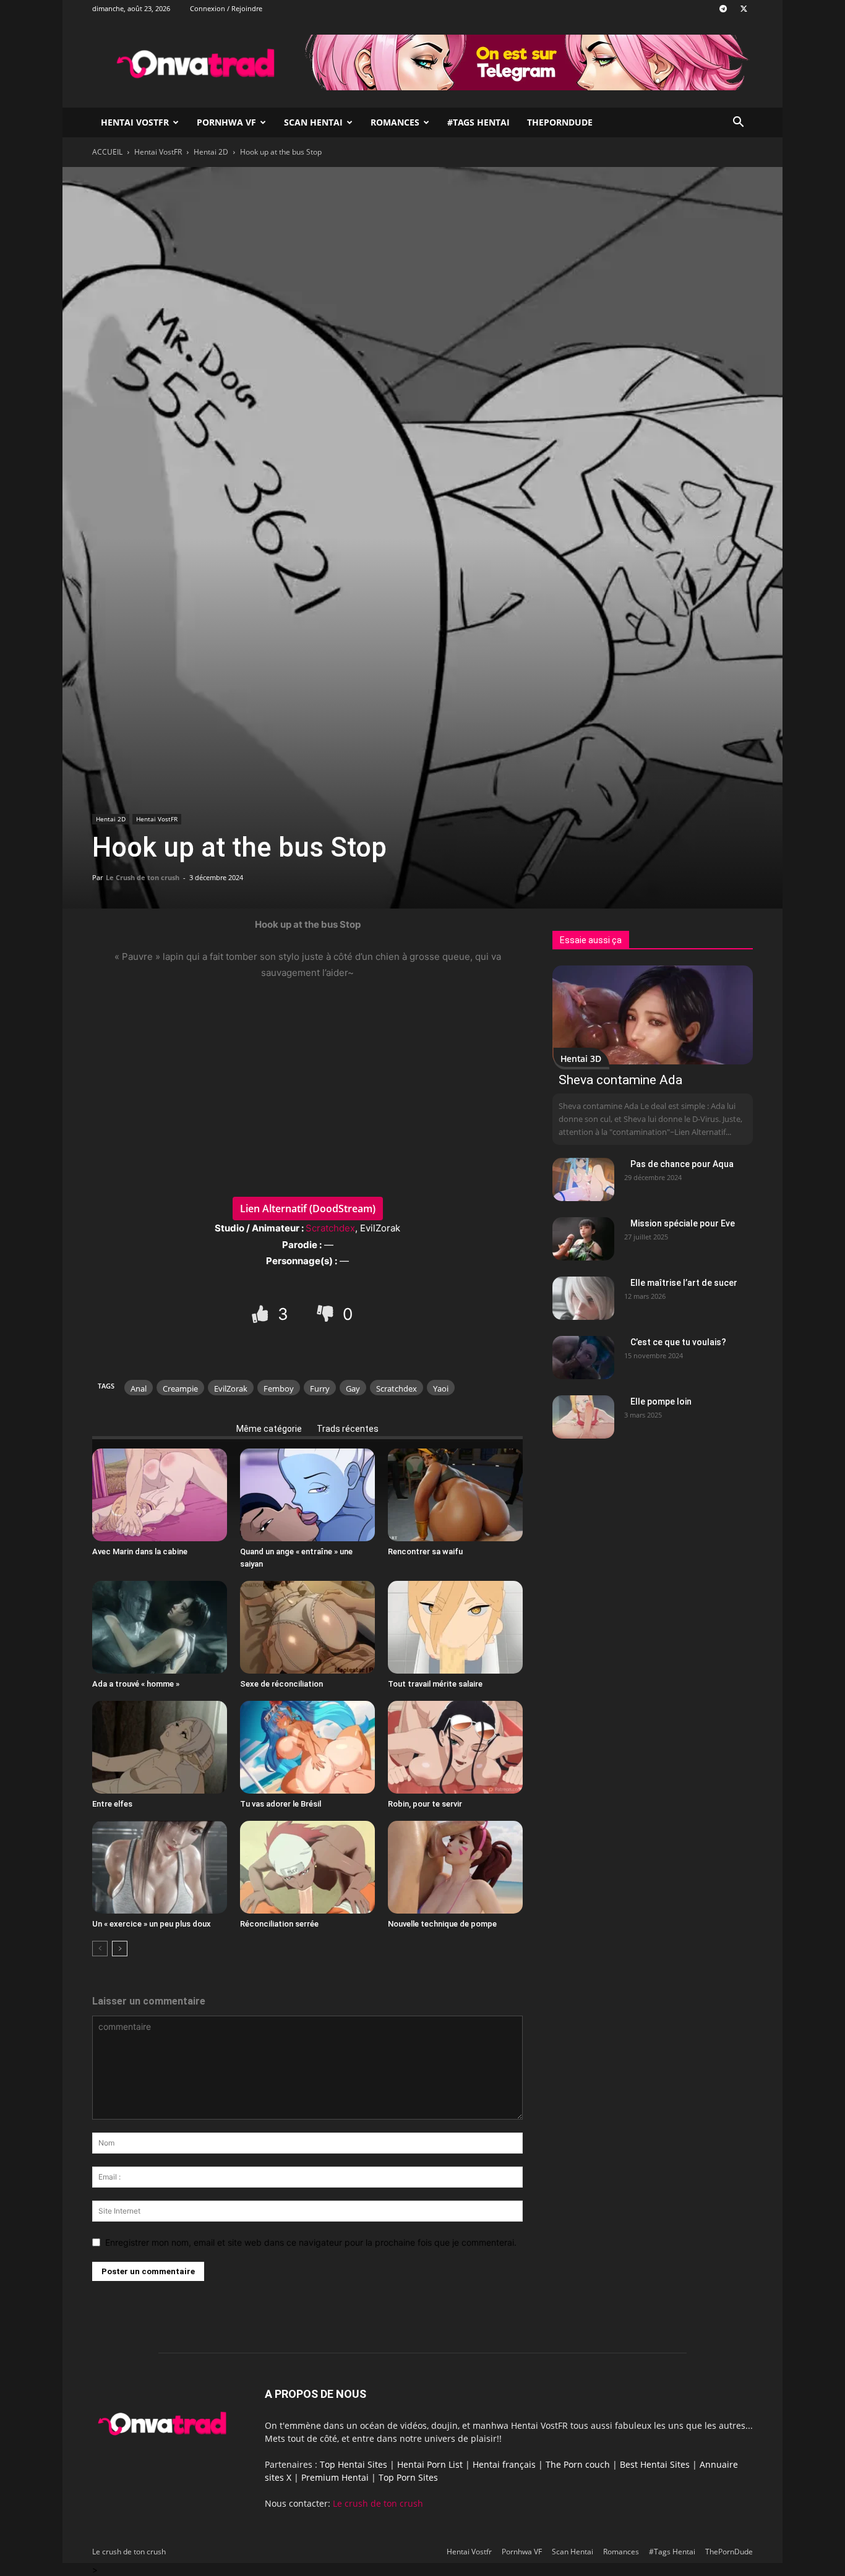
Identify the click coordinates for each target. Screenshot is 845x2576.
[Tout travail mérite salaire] (455, 1627)
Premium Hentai (335, 2477)
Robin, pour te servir (425, 1804)
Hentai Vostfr (135, 122)
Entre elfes (112, 1804)
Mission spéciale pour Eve (683, 1223)
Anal (139, 1389)
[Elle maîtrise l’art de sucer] (583, 1298)
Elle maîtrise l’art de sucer (684, 1283)
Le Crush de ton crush (143, 877)
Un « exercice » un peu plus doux (152, 1924)
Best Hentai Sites (655, 2464)
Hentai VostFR (158, 152)
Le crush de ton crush (378, 2503)
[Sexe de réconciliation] (307, 1627)
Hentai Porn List (430, 2464)
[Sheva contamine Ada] (653, 1015)
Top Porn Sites (408, 2477)
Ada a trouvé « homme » (136, 1684)
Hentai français (504, 2464)
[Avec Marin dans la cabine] (160, 1495)
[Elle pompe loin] (583, 1417)
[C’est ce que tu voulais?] (583, 1358)
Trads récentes (348, 1429)
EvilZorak (231, 1389)
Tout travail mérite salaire (435, 1684)
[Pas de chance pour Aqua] (583, 1179)
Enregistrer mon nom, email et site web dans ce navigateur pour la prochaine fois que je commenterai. (311, 2242)
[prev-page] (100, 1949)
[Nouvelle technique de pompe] (455, 1867)
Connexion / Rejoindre (226, 8)
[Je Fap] (262, 1313)
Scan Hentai (313, 122)
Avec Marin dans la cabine (140, 1551)
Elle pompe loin (661, 1401)
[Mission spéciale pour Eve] (583, 1239)
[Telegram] (723, 9)
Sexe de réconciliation (281, 1684)
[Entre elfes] (160, 1747)
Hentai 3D (581, 1059)
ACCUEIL (107, 152)
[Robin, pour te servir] (455, 1747)
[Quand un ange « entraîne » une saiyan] (307, 1495)
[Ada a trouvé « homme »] (160, 1627)
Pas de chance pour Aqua (682, 1164)
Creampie (180, 1389)
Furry (320, 1389)
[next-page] (120, 1949)
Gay (353, 1389)
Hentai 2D (211, 152)
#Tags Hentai (478, 122)
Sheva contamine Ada (620, 1080)
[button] (738, 123)
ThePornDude (560, 122)
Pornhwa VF (226, 122)
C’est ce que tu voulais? (678, 1342)
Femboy (279, 1389)
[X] (744, 9)
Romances (395, 122)
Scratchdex (330, 1228)
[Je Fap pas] (327, 1313)
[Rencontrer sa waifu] (455, 1495)
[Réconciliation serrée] (307, 1867)
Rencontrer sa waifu (425, 1551)
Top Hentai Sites (354, 2464)
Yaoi (441, 1389)
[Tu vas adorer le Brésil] (307, 1747)
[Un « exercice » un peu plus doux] (160, 1867)
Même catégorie (269, 1429)
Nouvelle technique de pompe (442, 1924)
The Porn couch (578, 2464)
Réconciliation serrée (279, 1924)
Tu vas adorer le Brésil (281, 1804)
